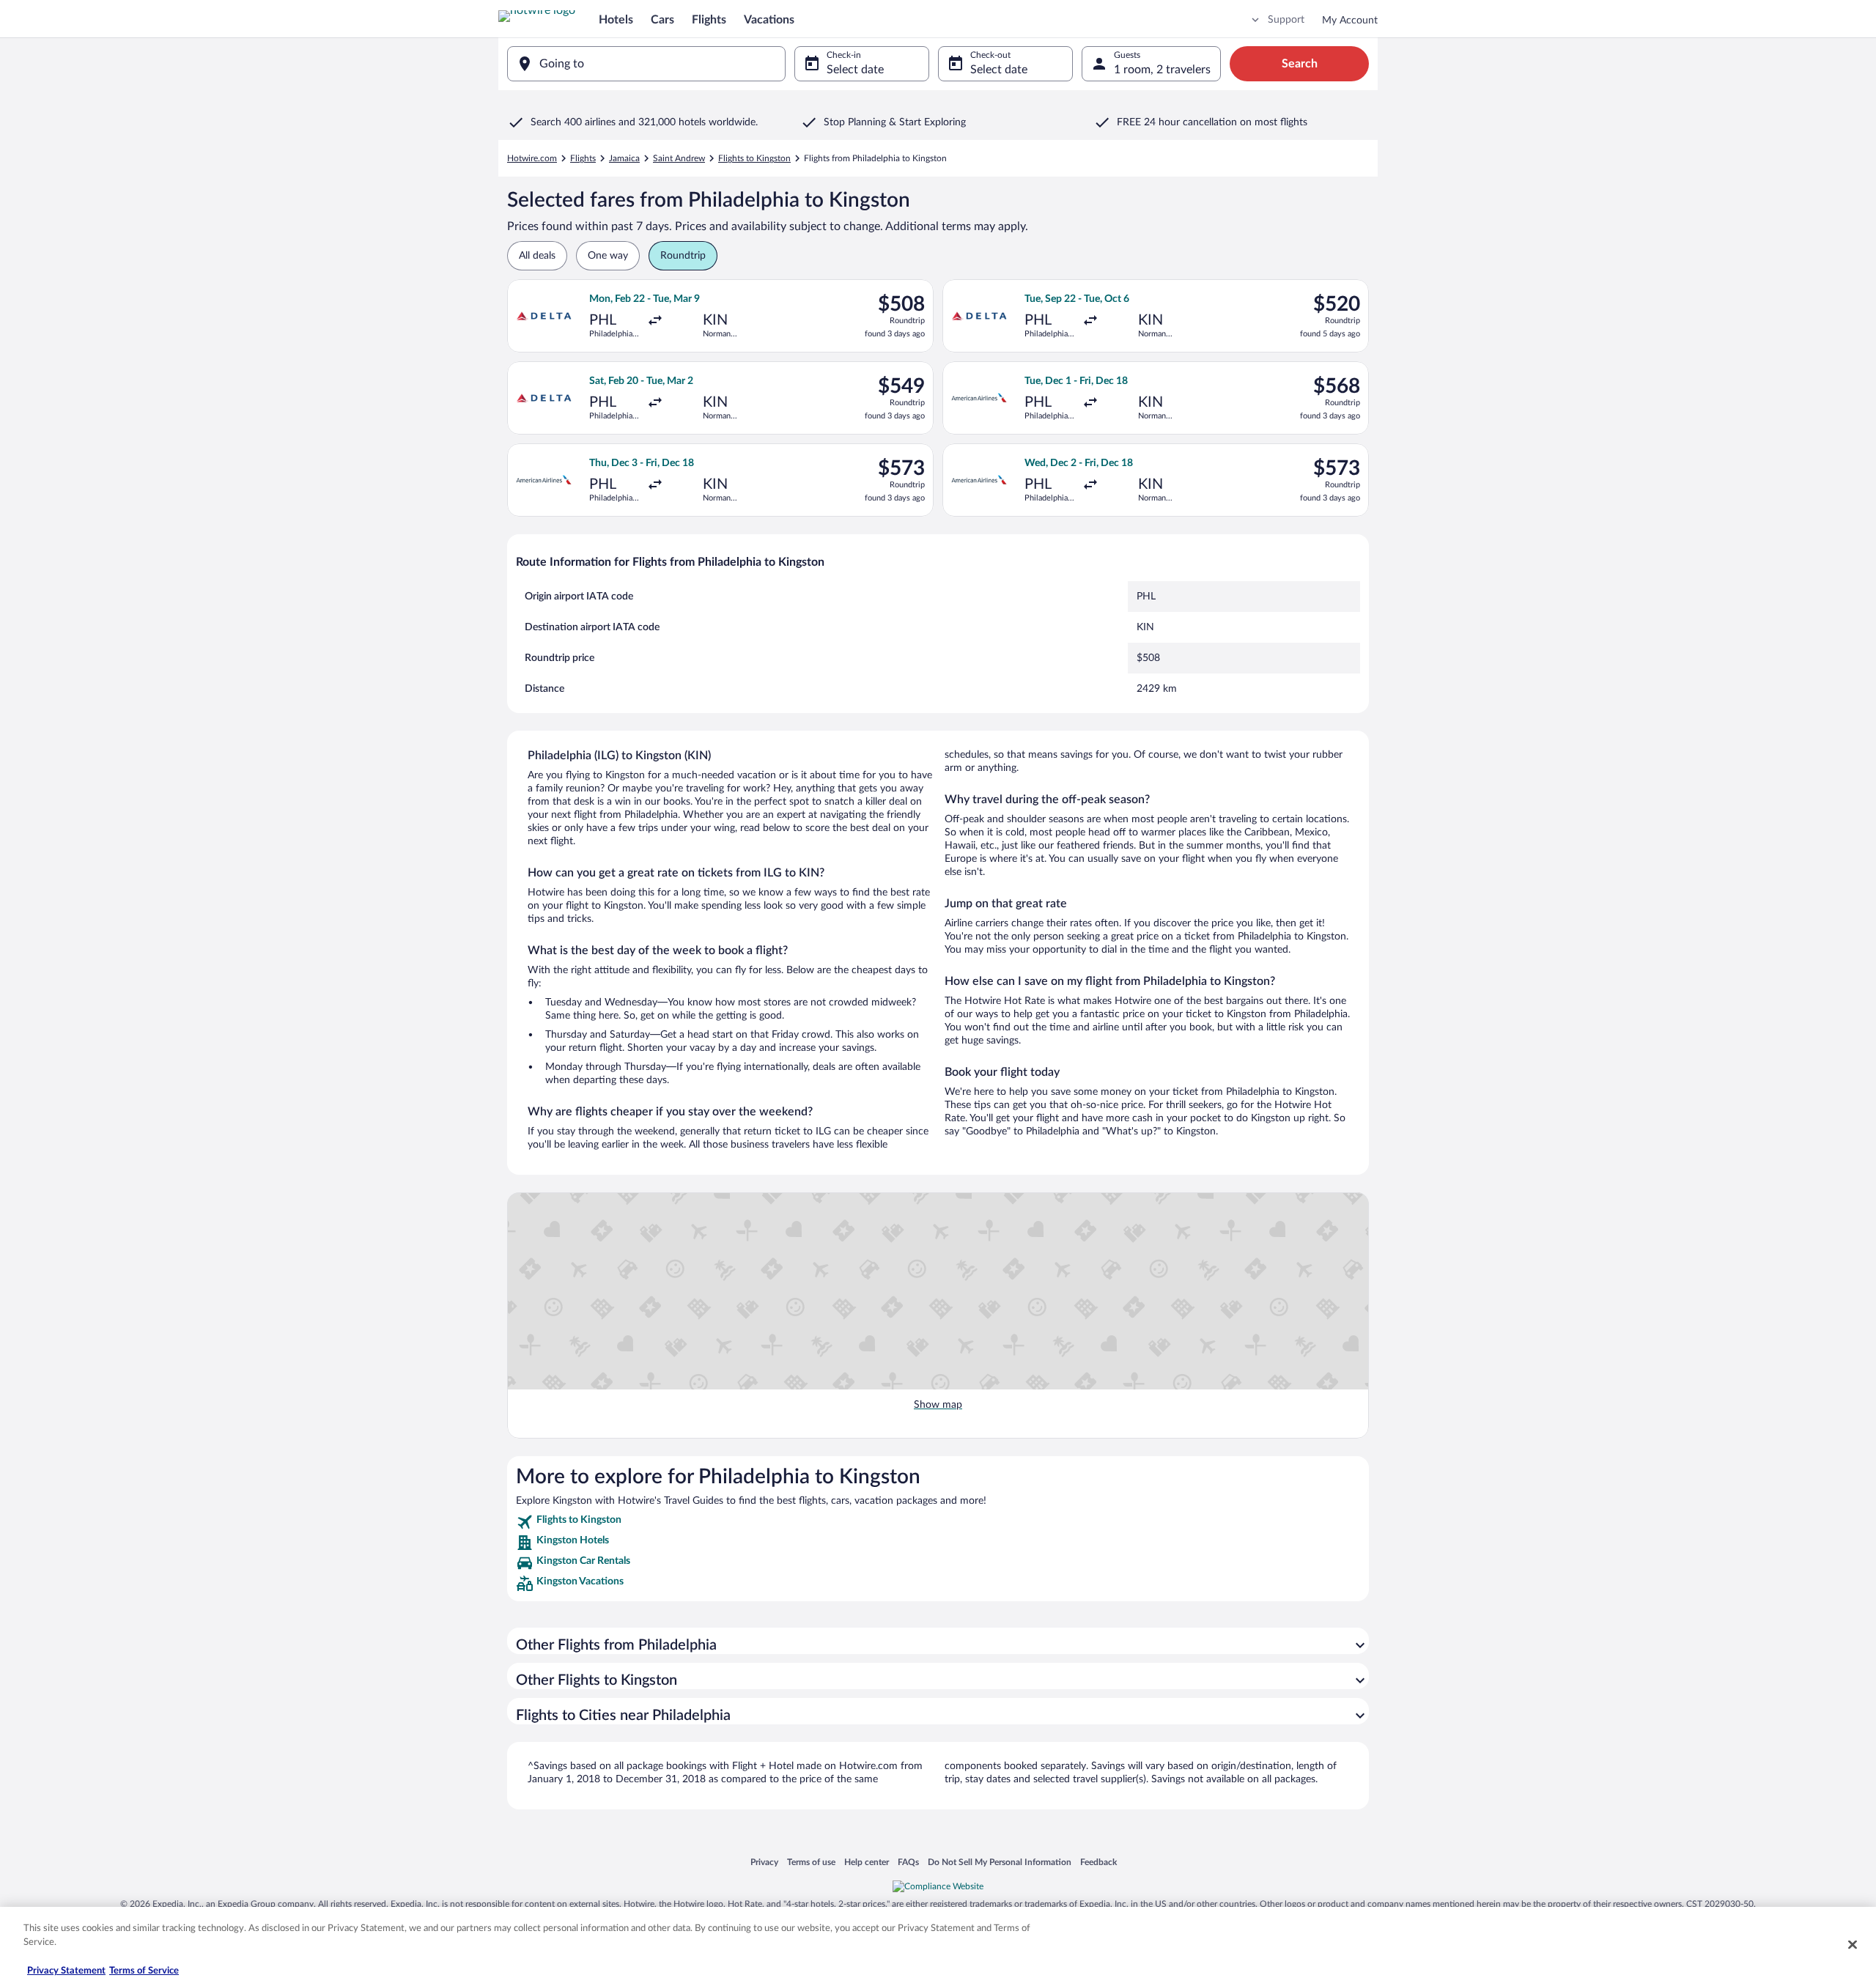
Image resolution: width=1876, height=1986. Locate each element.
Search (1300, 64)
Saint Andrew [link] (679, 158)
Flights (709, 20)
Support (1286, 20)
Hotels (616, 20)
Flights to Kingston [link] (754, 158)
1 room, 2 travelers (1162, 70)
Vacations (769, 20)
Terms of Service (144, 1971)
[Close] (1853, 1944)
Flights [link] (583, 158)
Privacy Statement (66, 1971)
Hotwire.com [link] (532, 158)
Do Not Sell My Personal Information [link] (1000, 1862)
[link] (938, 1522)
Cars (662, 20)
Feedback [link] (1098, 1862)
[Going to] (646, 64)
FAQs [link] (908, 1862)
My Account (1350, 21)
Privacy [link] (764, 1862)
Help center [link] (867, 1862)
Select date (855, 70)
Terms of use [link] (811, 1862)
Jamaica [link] (624, 158)
